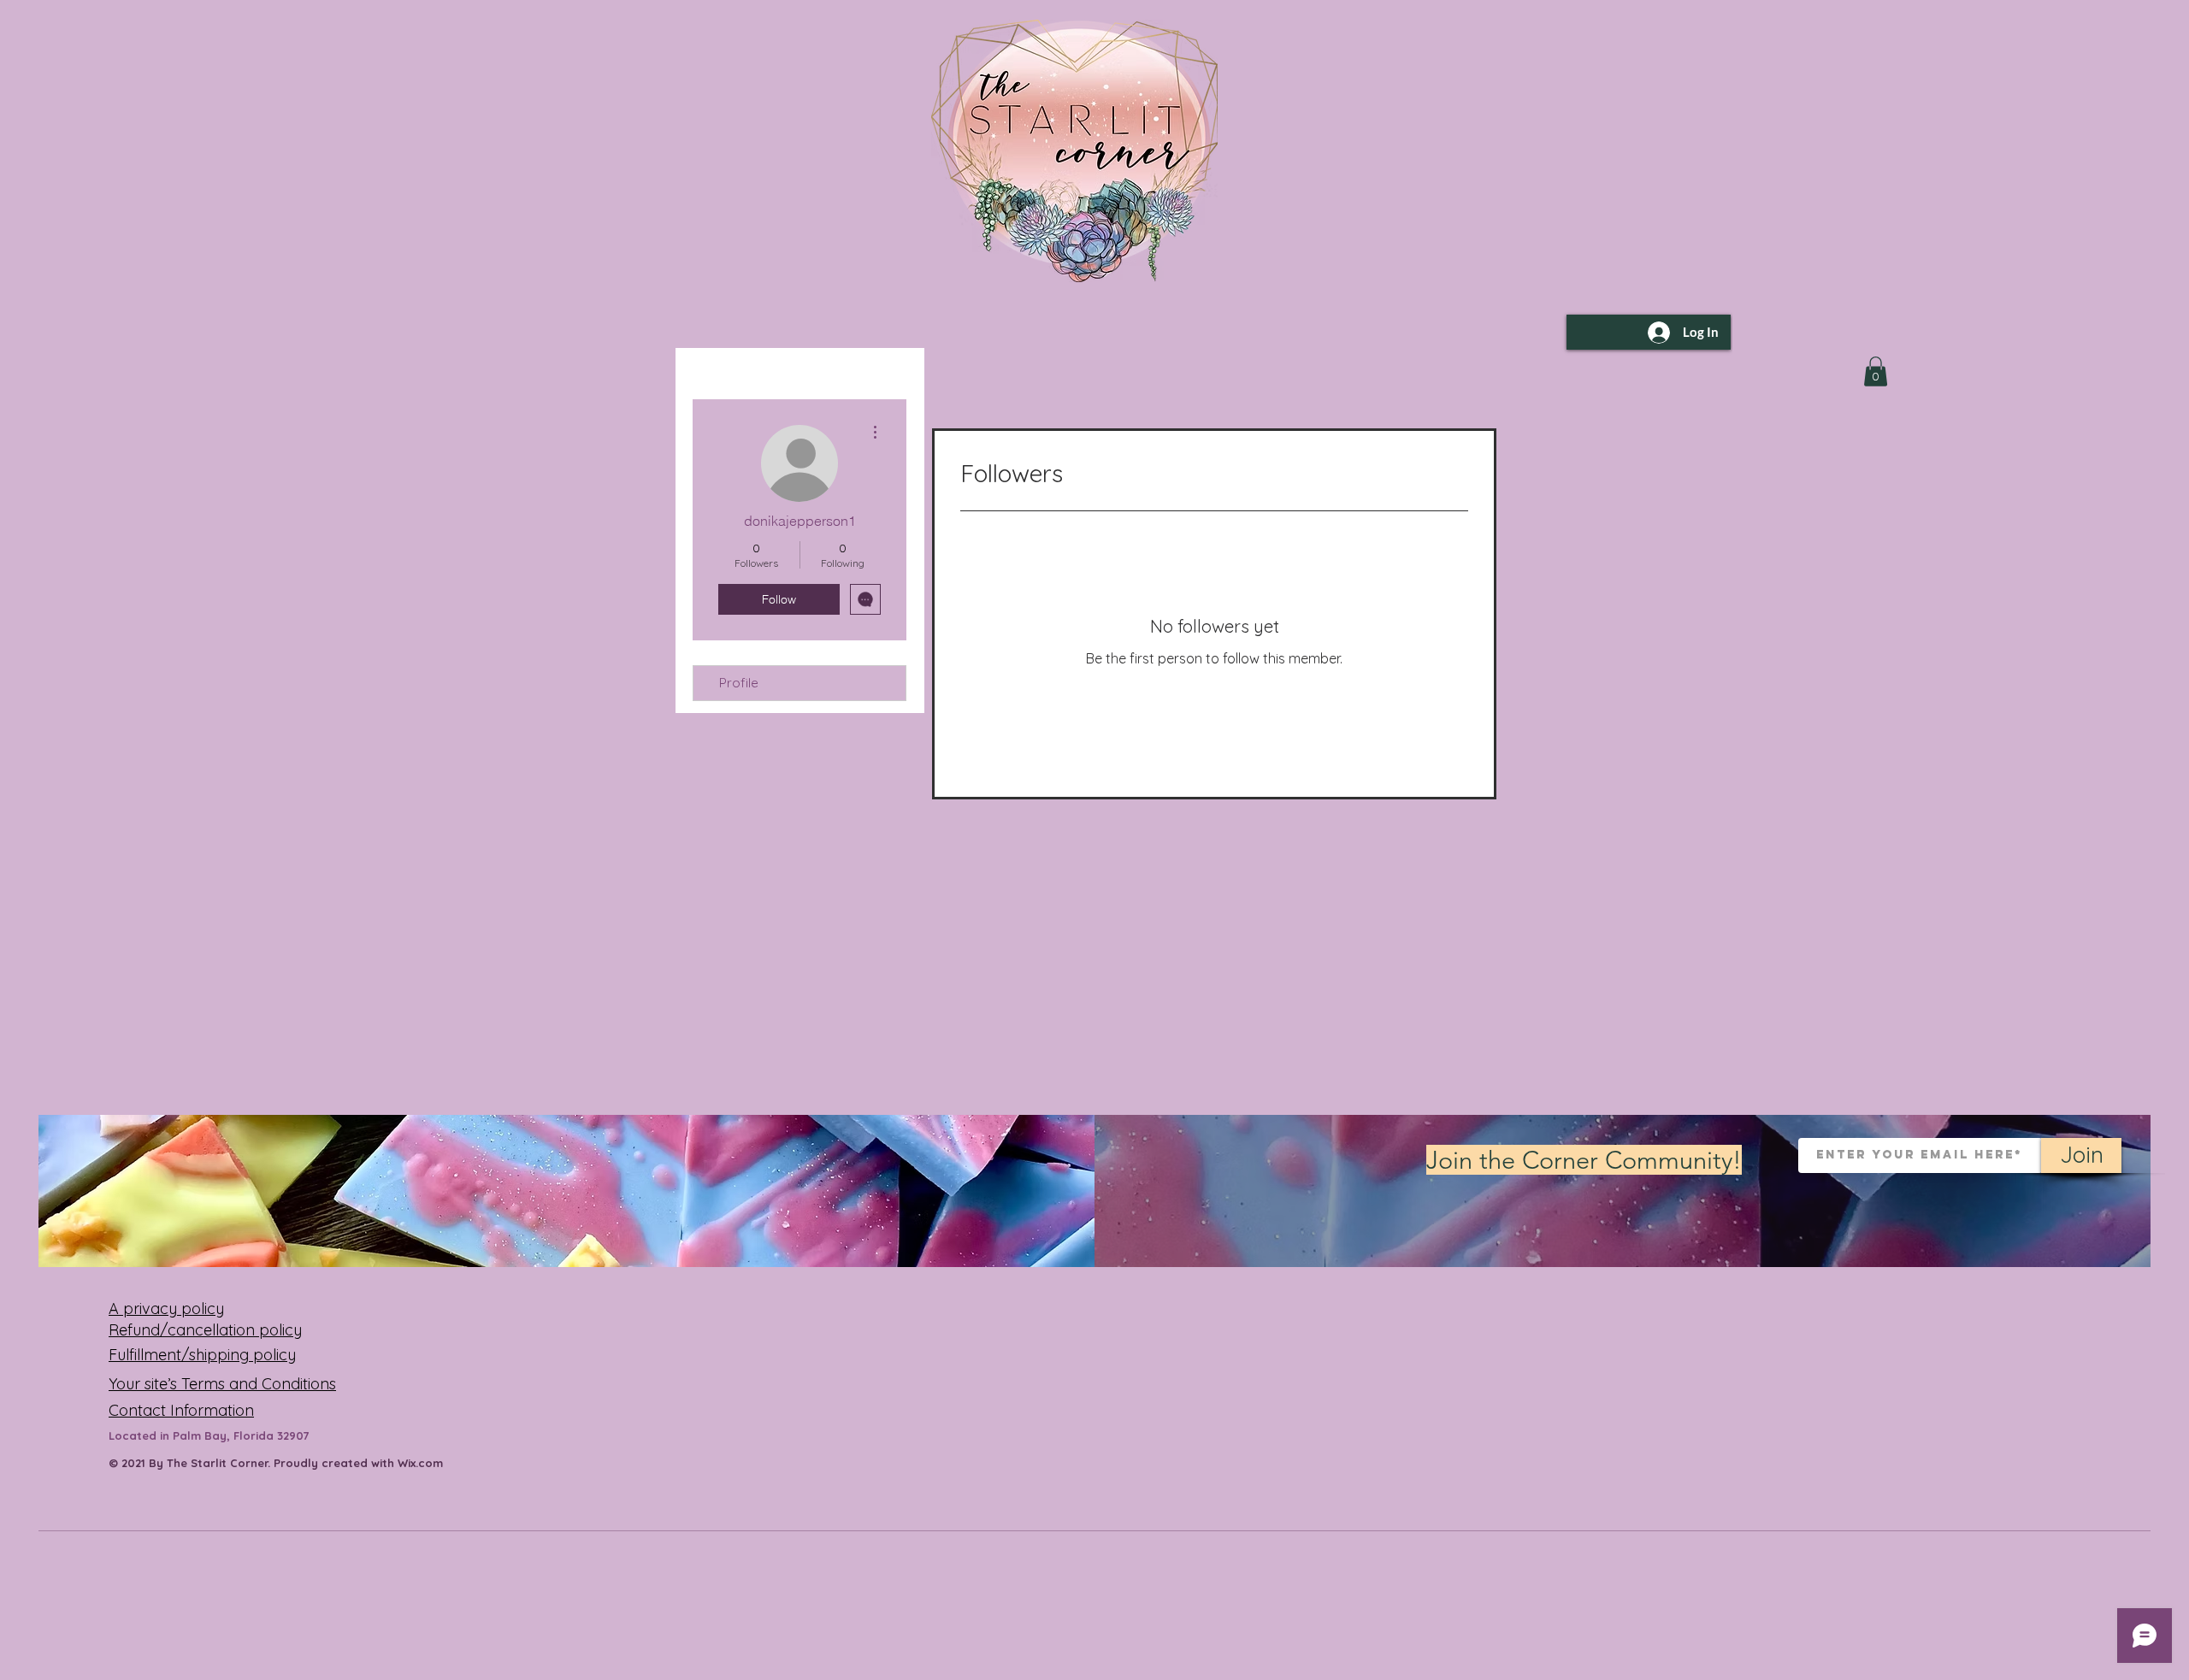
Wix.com (420, 1463)
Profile (739, 683)
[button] (1876, 371)
